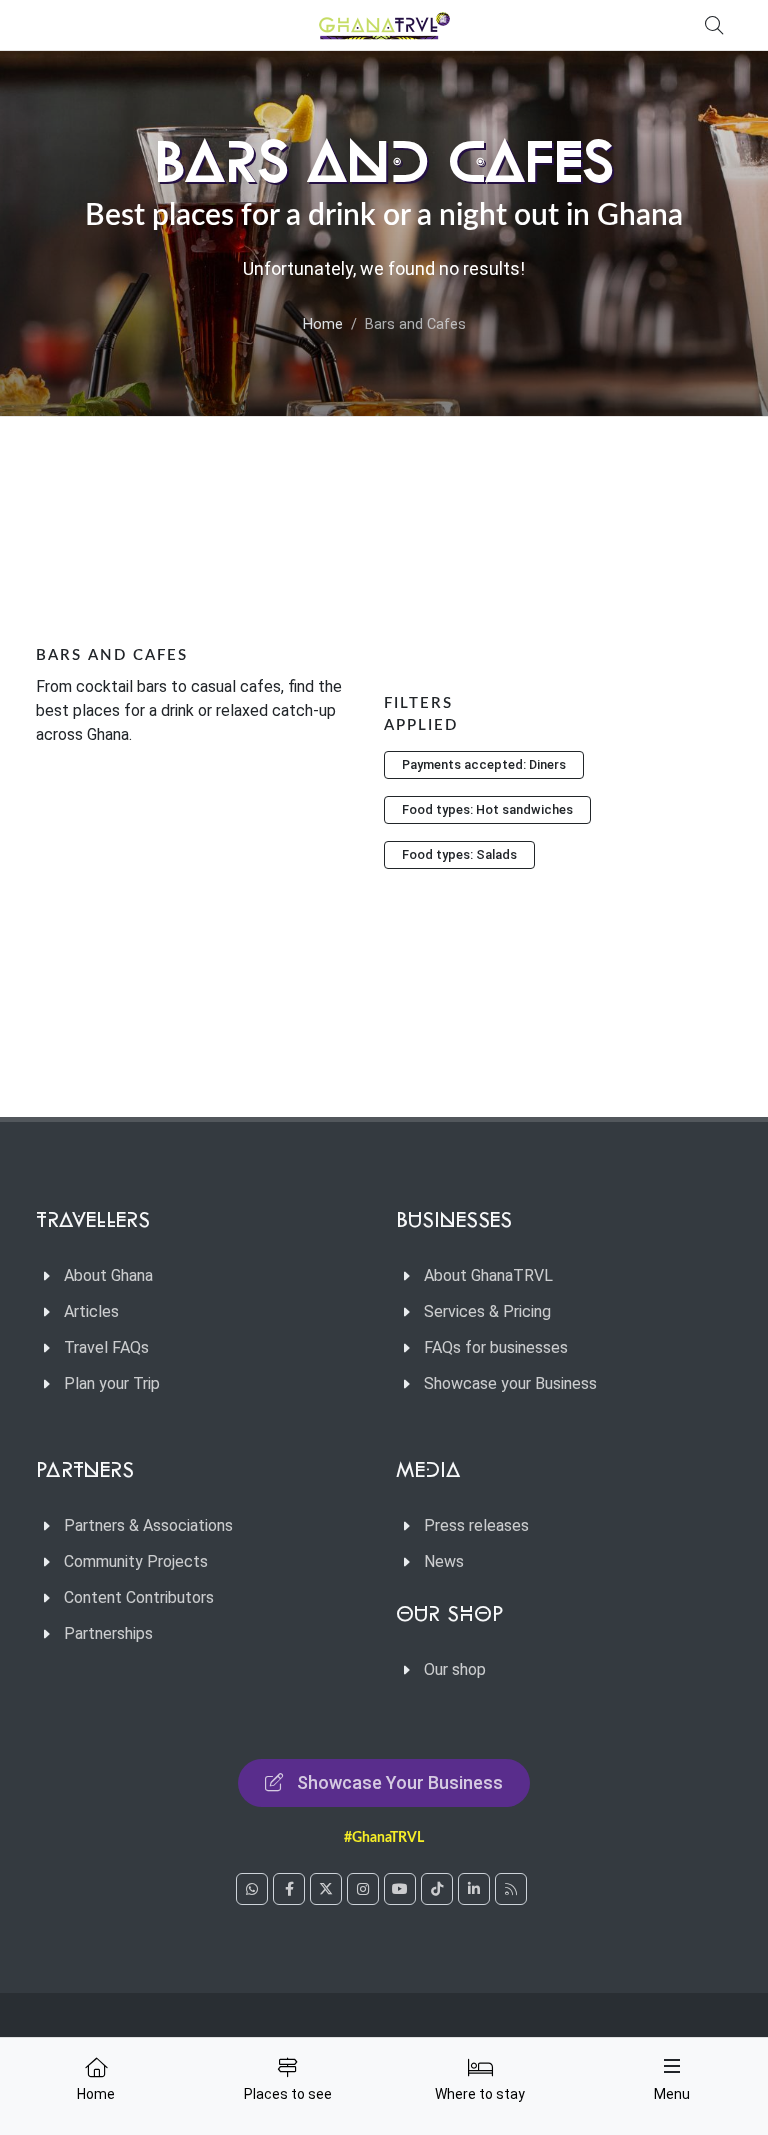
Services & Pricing (487, 1311)
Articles (91, 1311)
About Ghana (108, 1275)
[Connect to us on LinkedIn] (474, 1889)
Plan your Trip (112, 1383)
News (444, 1561)
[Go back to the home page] (384, 25)
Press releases (476, 1525)
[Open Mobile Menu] (672, 2066)
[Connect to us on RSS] (511, 1889)
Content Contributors (139, 1597)
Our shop (455, 1669)
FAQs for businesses (496, 1347)
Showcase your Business (510, 1383)
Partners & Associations (148, 1525)
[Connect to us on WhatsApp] (252, 1889)
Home (323, 324)
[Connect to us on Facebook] (289, 1889)
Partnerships (108, 1633)
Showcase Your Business (400, 1782)
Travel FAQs (106, 1347)
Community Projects (136, 1561)
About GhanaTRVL (488, 1275)
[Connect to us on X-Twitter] (326, 1889)
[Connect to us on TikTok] (437, 1889)
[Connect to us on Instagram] (363, 1889)
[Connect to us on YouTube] (400, 1889)
